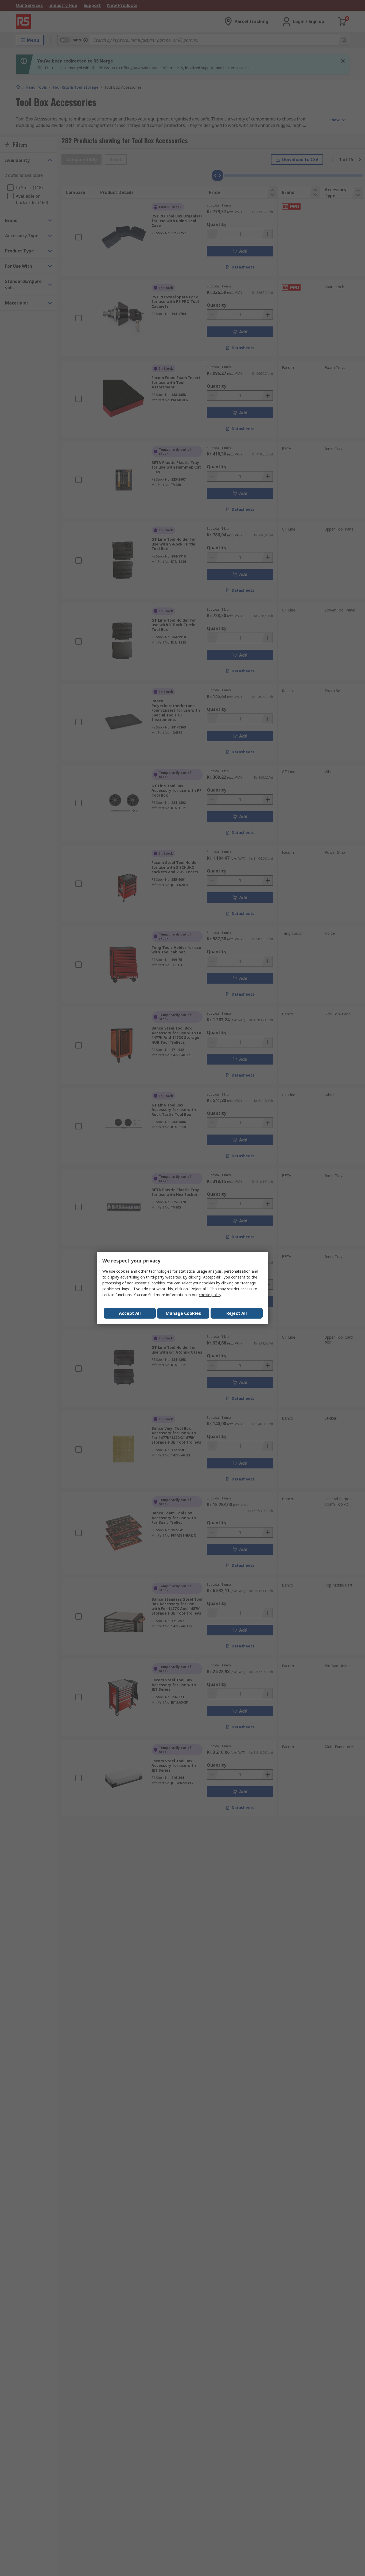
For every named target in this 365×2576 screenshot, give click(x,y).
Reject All (237, 1313)
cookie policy (210, 1295)
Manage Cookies (183, 1313)
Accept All (130, 1313)
